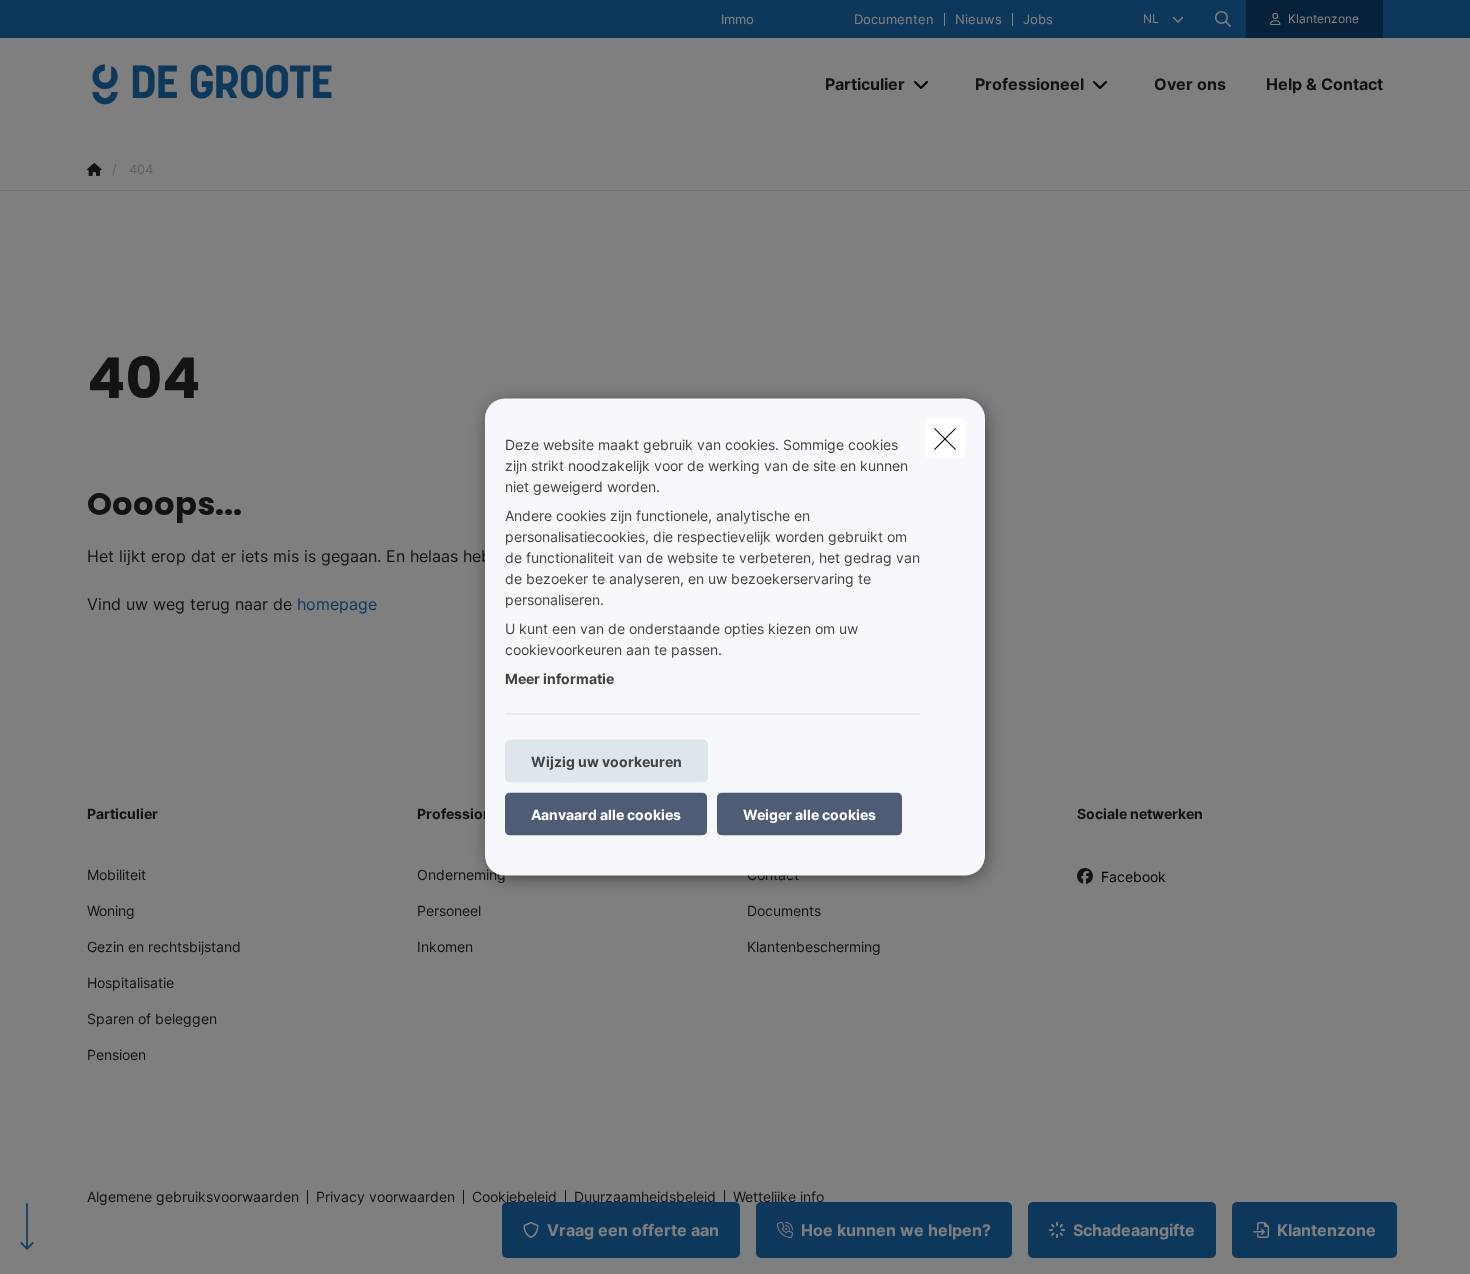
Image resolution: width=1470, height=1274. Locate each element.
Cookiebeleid (514, 1197)
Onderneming (461, 874)
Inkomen (445, 946)
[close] (945, 439)
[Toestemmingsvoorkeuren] (79, 1235)
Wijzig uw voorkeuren (606, 761)
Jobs (1038, 19)
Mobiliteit (116, 874)
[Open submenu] (922, 84)
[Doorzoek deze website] (1223, 19)
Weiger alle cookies (809, 814)
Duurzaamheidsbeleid (645, 1197)
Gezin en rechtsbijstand (164, 946)
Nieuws (978, 19)
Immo (737, 19)
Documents (784, 910)
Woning (111, 910)
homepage (337, 604)
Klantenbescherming (814, 946)
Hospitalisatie (130, 982)
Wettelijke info (778, 1197)
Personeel (449, 910)
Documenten (894, 19)
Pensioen (116, 1054)
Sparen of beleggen (152, 1018)
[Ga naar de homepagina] (287, 84)
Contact (773, 874)
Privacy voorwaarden (385, 1197)
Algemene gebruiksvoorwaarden (193, 1197)
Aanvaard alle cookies (606, 814)
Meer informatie (559, 678)
